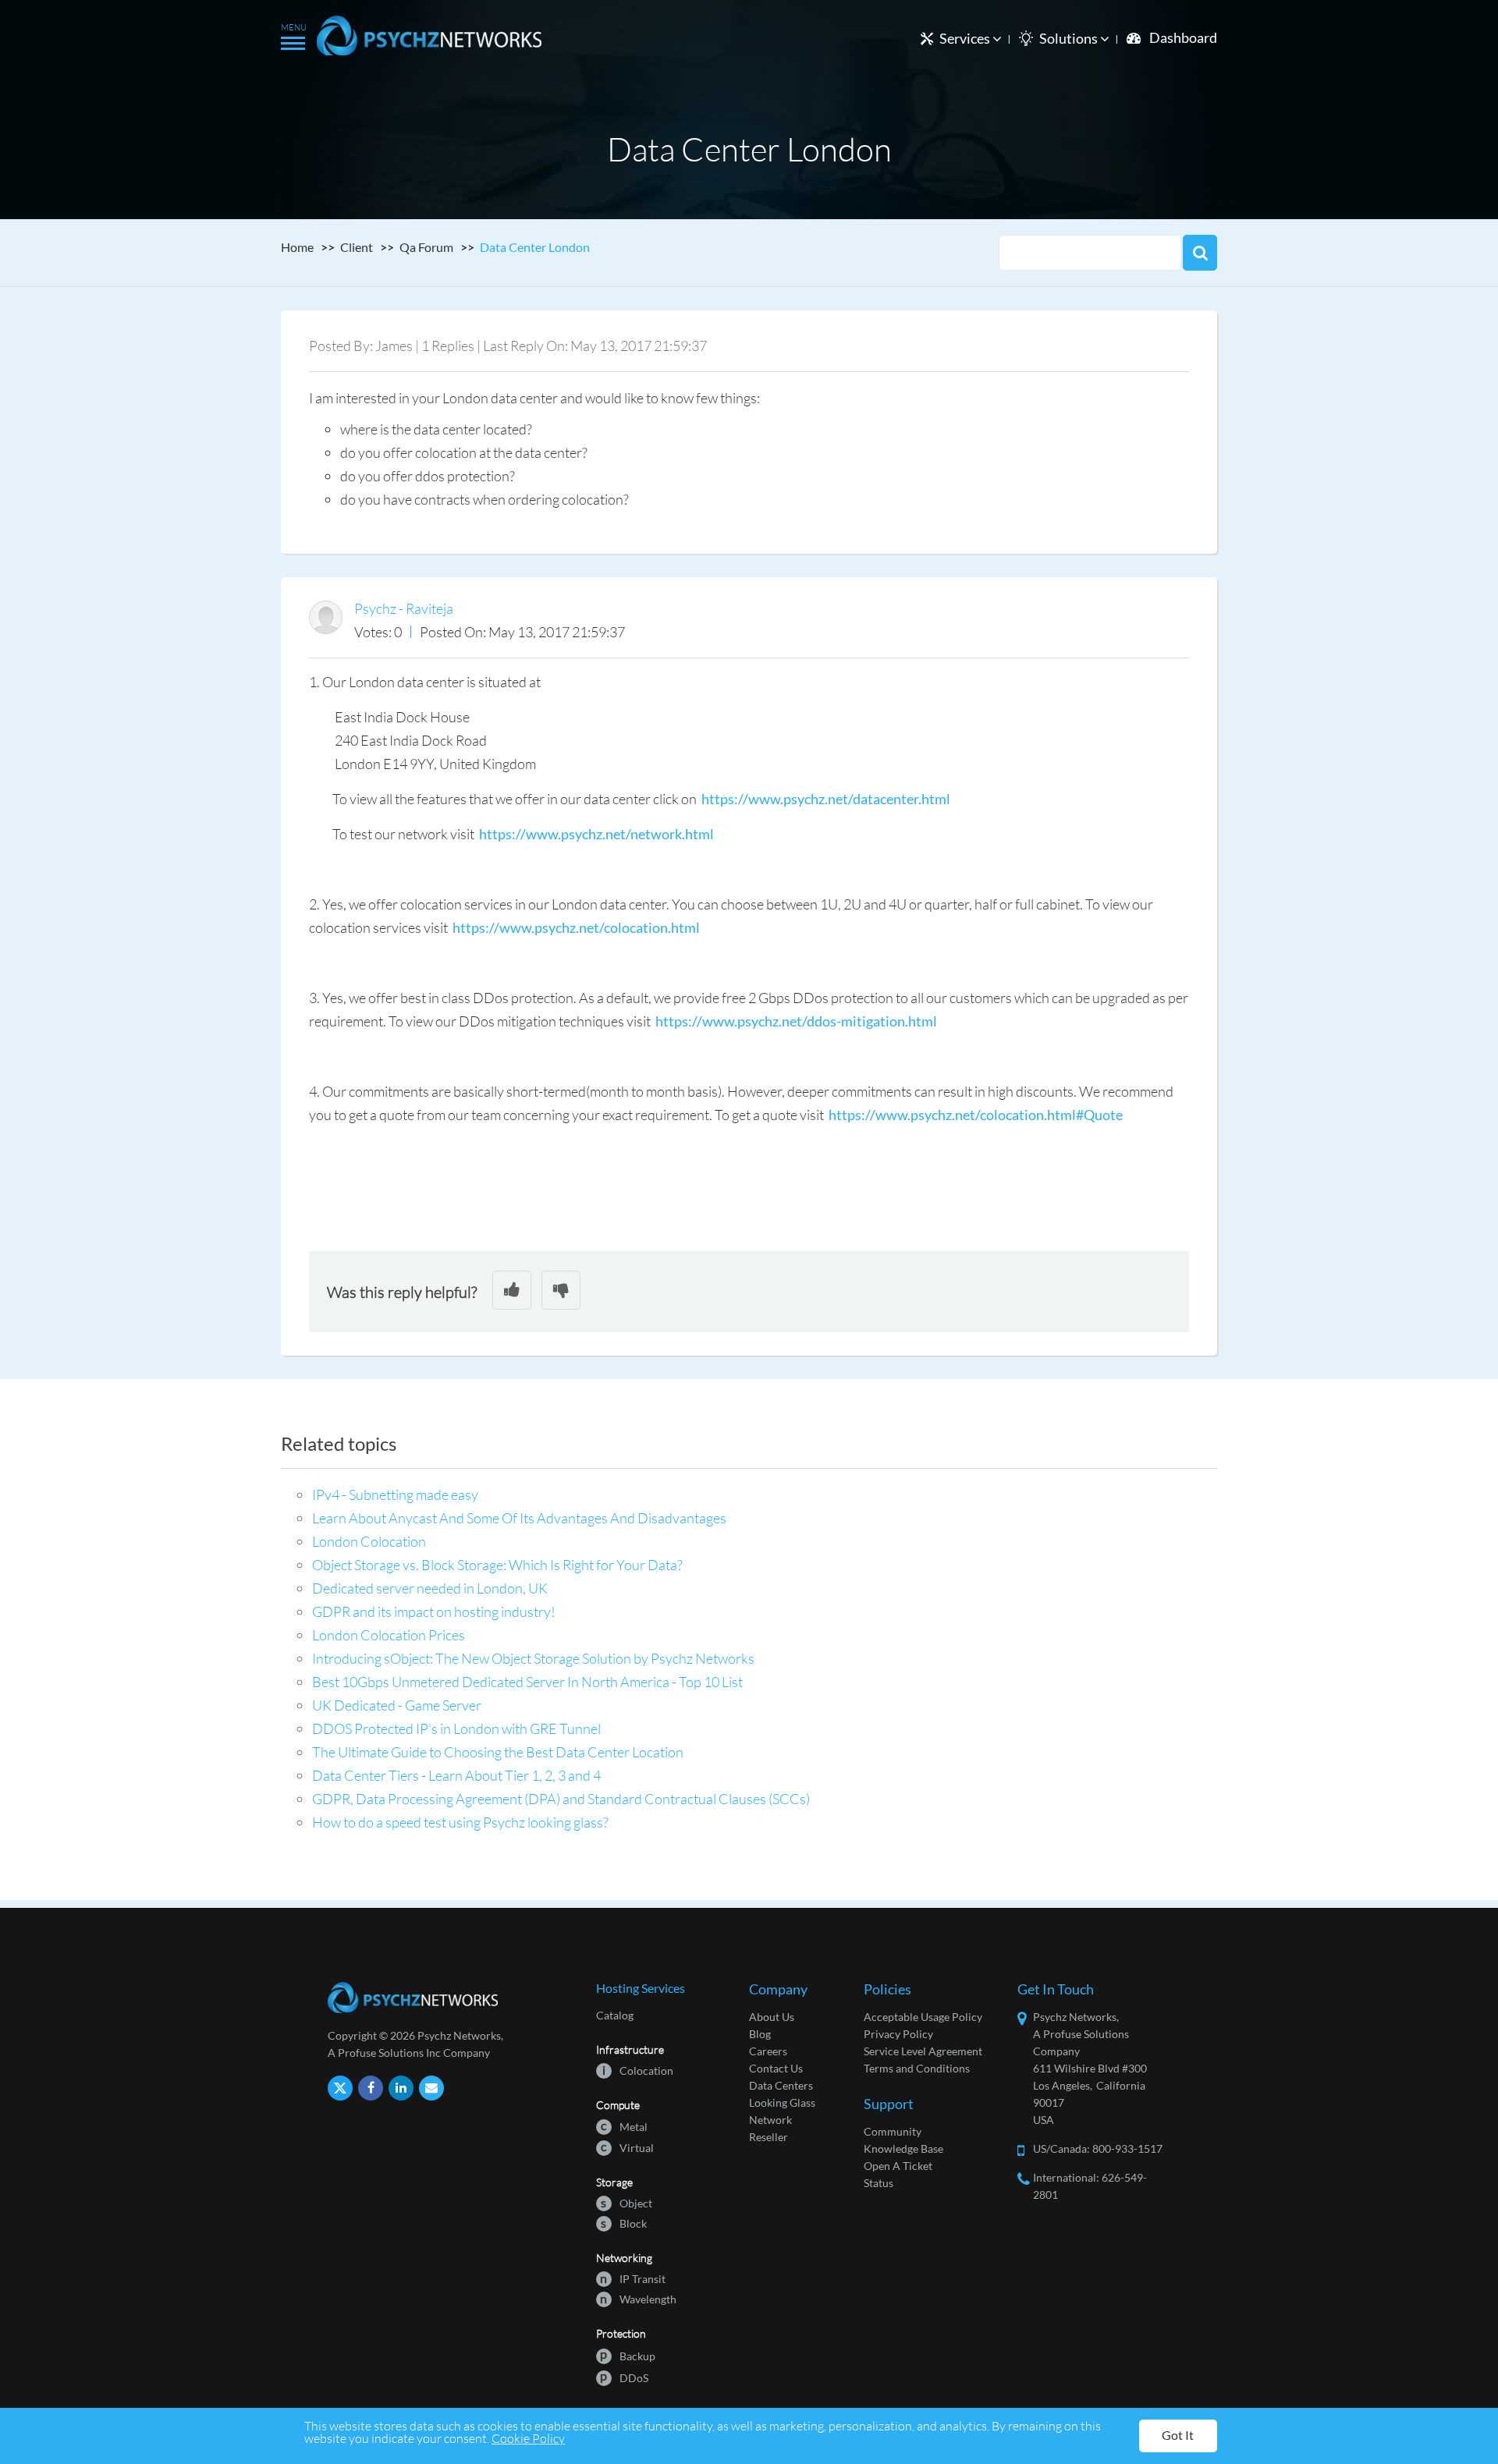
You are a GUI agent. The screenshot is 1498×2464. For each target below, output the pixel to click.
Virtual (627, 2147)
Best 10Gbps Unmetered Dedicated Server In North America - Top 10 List (527, 1682)
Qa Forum (426, 247)
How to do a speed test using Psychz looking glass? (460, 1822)
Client (357, 247)
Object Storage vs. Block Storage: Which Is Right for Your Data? (497, 1565)
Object (627, 2202)
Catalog (615, 2015)
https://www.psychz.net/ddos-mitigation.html (796, 1021)
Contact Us (776, 2068)
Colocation (638, 2070)
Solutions (1070, 38)
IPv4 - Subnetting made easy (395, 1494)
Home (297, 247)
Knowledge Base (903, 2148)
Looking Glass (782, 2102)
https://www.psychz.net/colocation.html (576, 927)
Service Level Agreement (923, 2051)
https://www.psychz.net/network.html (596, 834)
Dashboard (1183, 37)
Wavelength (638, 2298)
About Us (772, 2017)
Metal (624, 2126)
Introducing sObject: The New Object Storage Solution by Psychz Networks (533, 1658)
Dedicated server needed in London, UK (430, 1588)
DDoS (624, 2377)
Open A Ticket (898, 2166)
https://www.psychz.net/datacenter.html (826, 799)
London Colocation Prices (389, 1635)
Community (893, 2131)
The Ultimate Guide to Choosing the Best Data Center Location (498, 1752)
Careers (768, 2051)
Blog (760, 2034)
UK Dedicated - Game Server (397, 1705)
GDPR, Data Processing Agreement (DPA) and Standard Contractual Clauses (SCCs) (561, 1799)
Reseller (769, 2137)
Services (966, 38)
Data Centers (781, 2085)
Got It (1178, 2435)
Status (879, 2183)
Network (770, 2120)
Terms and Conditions (917, 2068)
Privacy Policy (898, 2034)
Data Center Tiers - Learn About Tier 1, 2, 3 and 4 (456, 1775)
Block (624, 2223)
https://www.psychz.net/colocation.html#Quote (976, 1115)
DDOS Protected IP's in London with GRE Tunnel (456, 1728)
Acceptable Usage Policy (923, 2017)
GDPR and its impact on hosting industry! (434, 1611)
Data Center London (535, 247)
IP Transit (633, 2278)
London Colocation (369, 1541)
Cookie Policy (528, 2438)
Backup (628, 2355)
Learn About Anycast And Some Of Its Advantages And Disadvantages (519, 1518)
